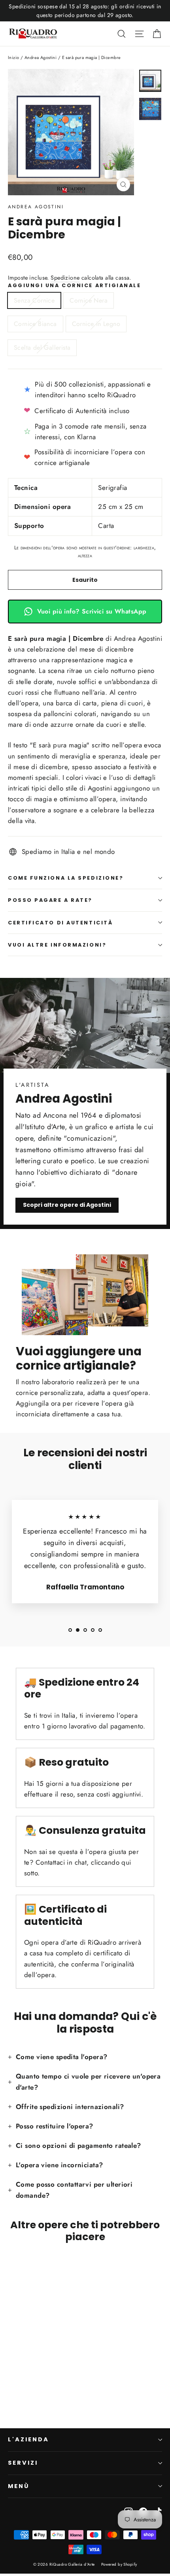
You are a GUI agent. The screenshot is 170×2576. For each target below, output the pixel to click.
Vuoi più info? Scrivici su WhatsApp (92, 611)
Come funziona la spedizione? (66, 878)
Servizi (23, 2463)
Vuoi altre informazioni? (57, 945)
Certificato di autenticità (60, 923)
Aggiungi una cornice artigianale (75, 285)
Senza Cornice (34, 300)
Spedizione (65, 278)
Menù (19, 2486)
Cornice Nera (89, 300)
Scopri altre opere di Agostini (67, 1205)
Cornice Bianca (35, 324)
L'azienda (28, 2439)
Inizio (14, 57)
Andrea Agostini (41, 57)
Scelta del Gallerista (42, 348)
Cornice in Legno (96, 324)
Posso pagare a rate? (50, 900)
